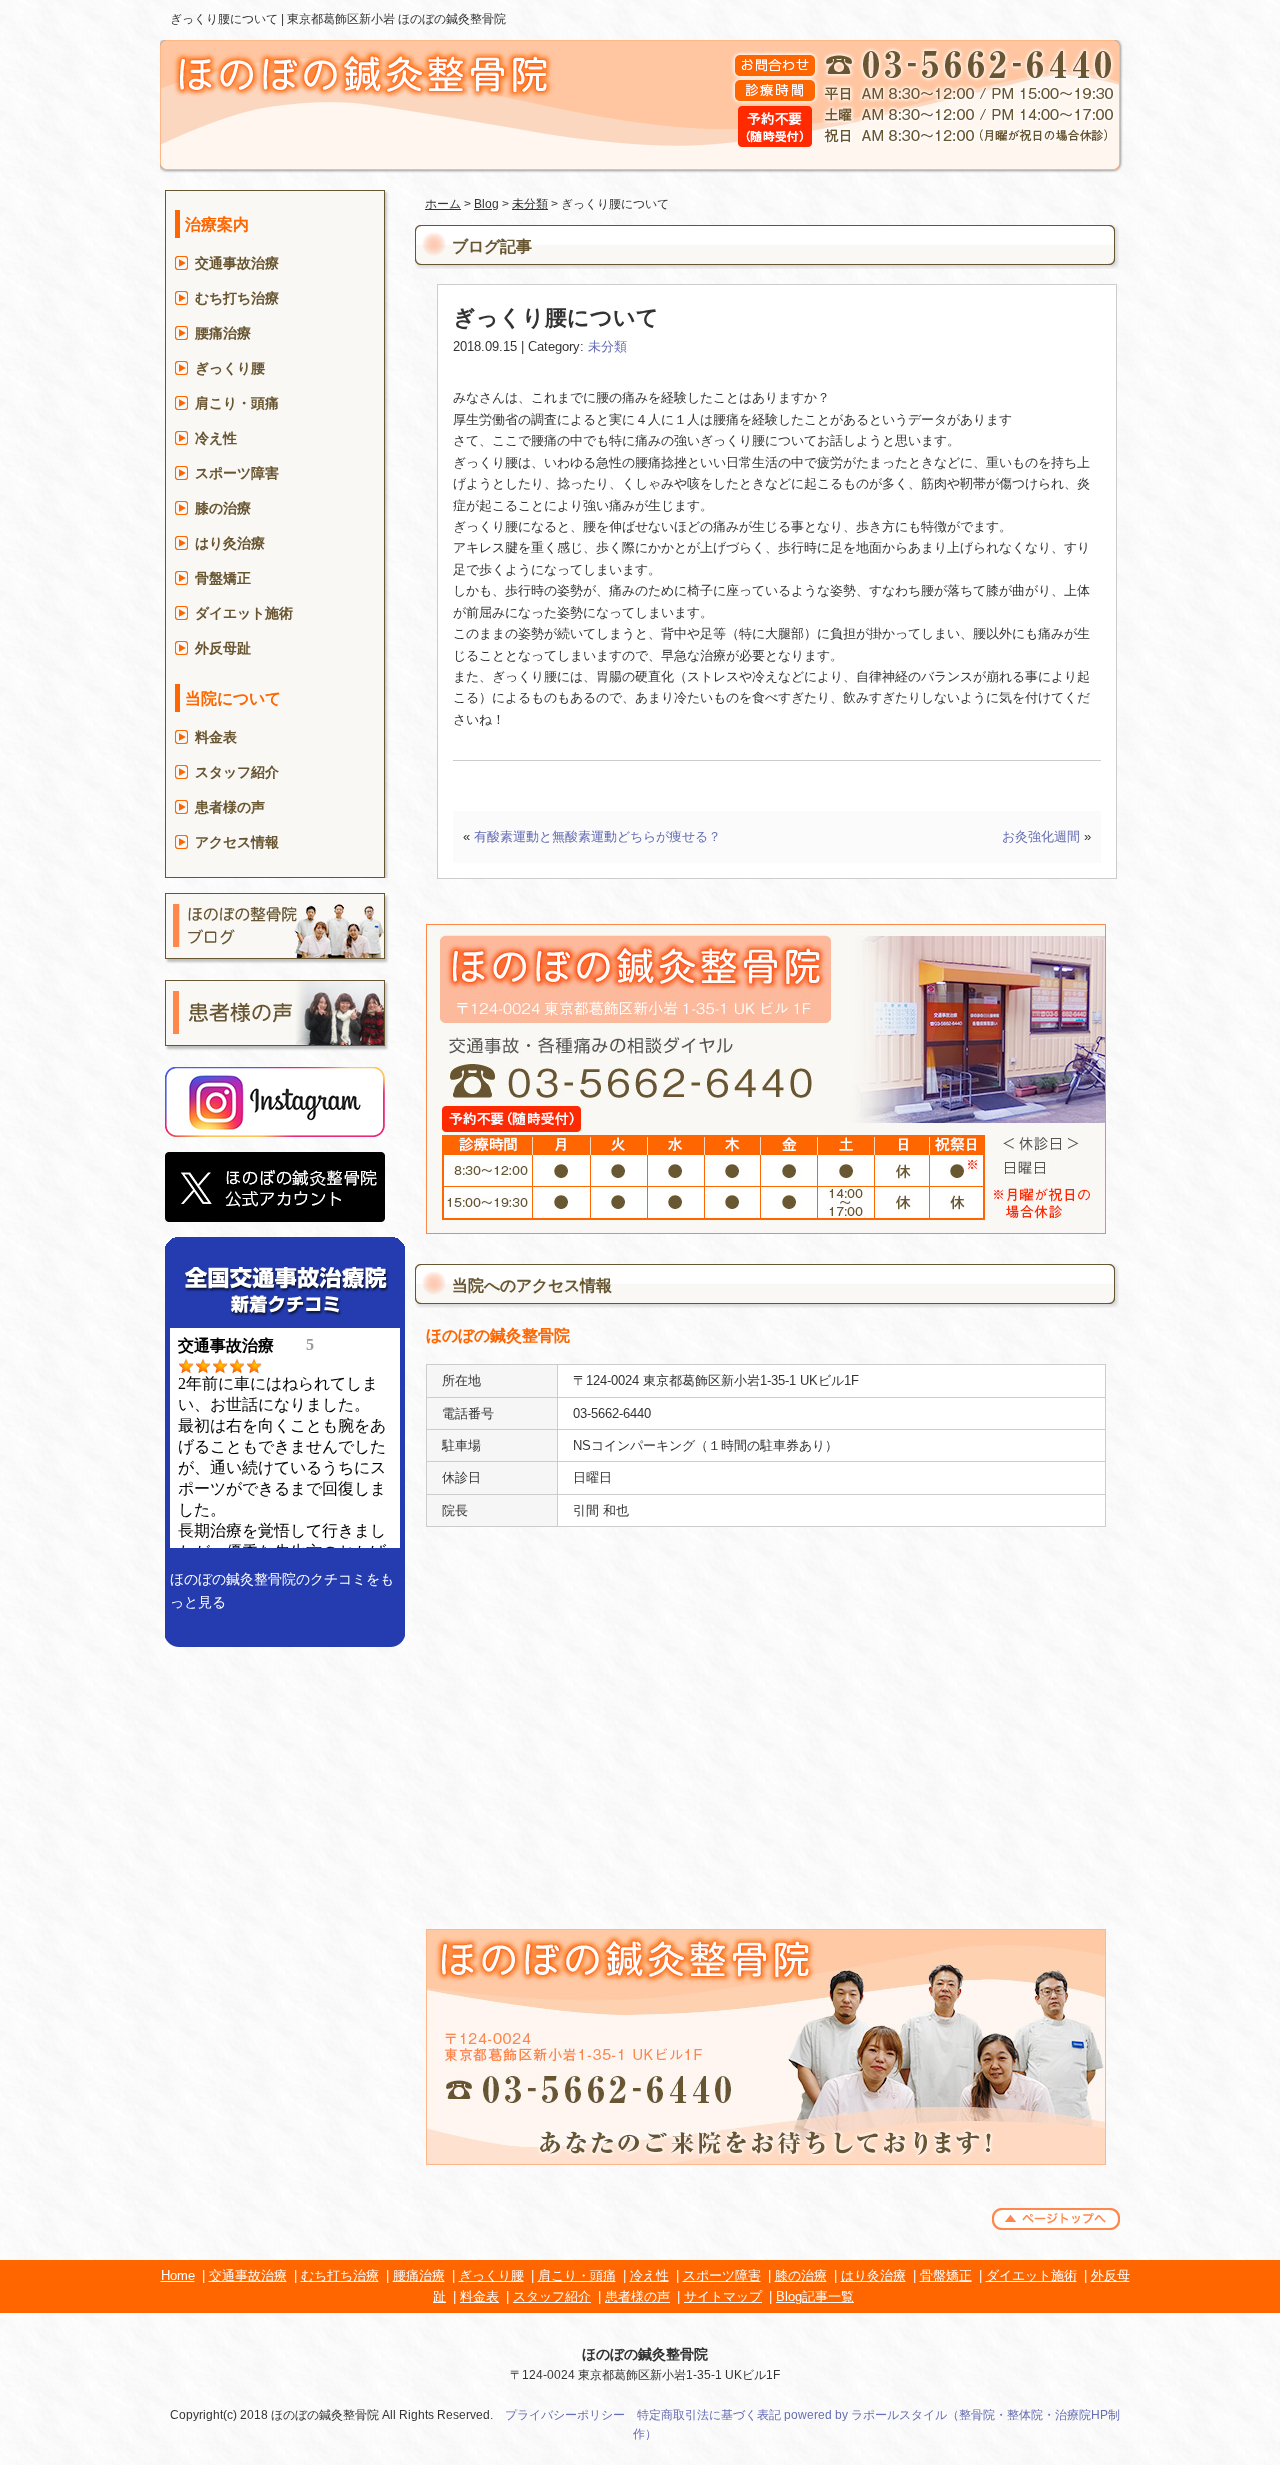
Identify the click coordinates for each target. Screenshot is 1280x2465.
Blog (486, 204)
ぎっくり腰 (230, 368)
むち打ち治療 (237, 298)
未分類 (530, 204)
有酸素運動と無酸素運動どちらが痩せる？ (597, 836)
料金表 (216, 737)
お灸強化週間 (1041, 836)
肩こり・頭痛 (237, 403)
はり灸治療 (230, 543)
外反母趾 (223, 648)
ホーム (443, 204)
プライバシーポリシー (565, 2415)
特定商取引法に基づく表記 (709, 2415)
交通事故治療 (237, 263)
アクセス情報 (237, 842)
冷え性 (216, 438)
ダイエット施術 (244, 613)
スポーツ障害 (237, 473)
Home (178, 2275)
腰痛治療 (223, 333)
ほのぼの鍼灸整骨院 (645, 2354)
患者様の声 (230, 807)
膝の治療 (223, 508)
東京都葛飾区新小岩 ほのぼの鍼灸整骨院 (396, 19)
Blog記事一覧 (815, 2296)
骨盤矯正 (223, 578)
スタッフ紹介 (237, 772)
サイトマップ (723, 2296)
